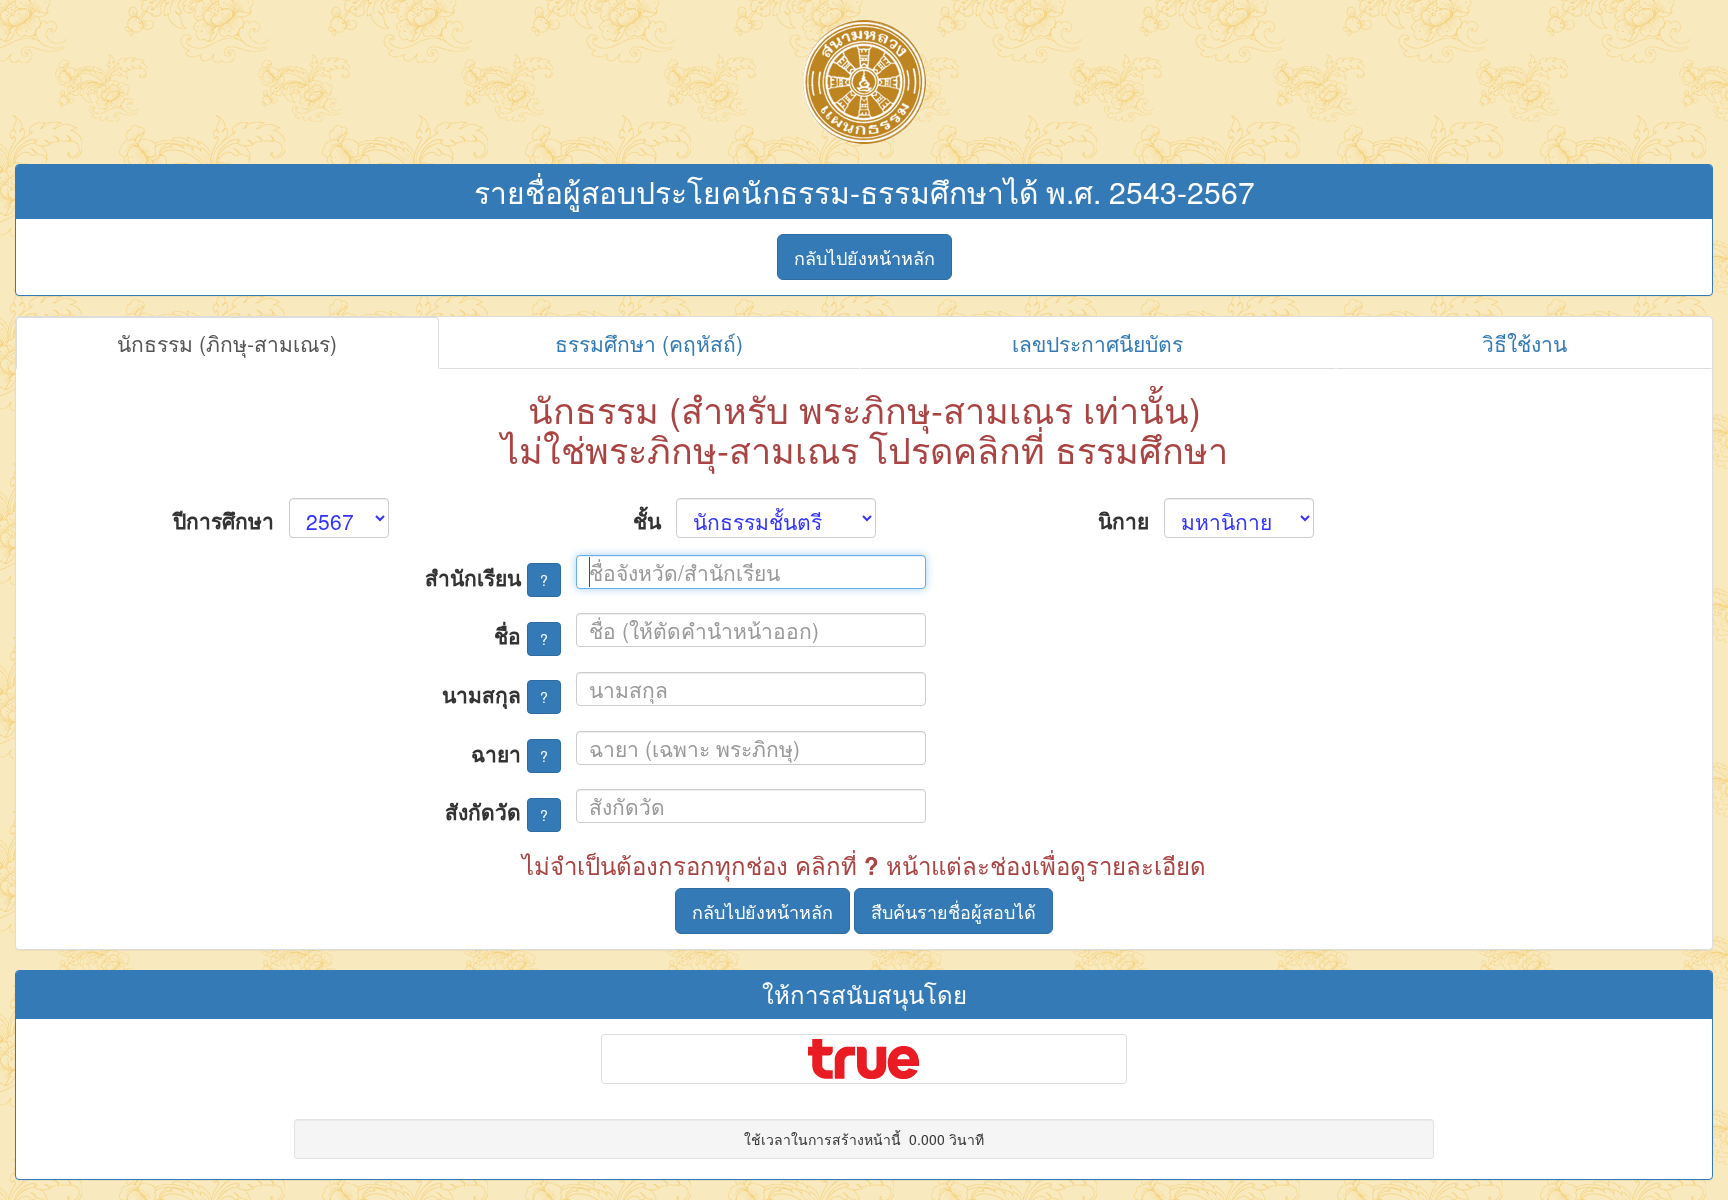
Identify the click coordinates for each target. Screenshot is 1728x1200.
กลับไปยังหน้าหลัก (864, 257)
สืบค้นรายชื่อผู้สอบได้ (953, 911)
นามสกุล (495, 694)
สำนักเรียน (486, 577)
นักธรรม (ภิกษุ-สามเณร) (227, 343)
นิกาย (1123, 520)
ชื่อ (521, 635)
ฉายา (509, 753)
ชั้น (647, 520)
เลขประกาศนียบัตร (1097, 343)
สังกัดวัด (496, 811)
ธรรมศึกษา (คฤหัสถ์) (649, 343)
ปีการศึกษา (223, 520)
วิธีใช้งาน (1524, 343)
